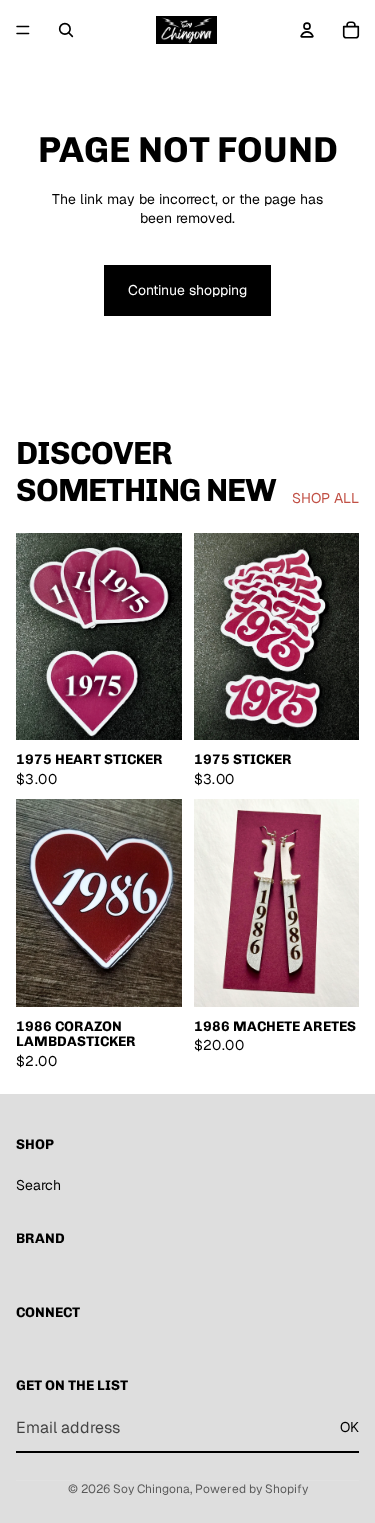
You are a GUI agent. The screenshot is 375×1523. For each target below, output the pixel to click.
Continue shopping (187, 290)
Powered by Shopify (251, 1489)
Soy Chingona (151, 1489)
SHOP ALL (325, 498)
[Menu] (23, 30)
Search (38, 1185)
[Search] (66, 30)
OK (349, 1427)
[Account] (307, 30)
